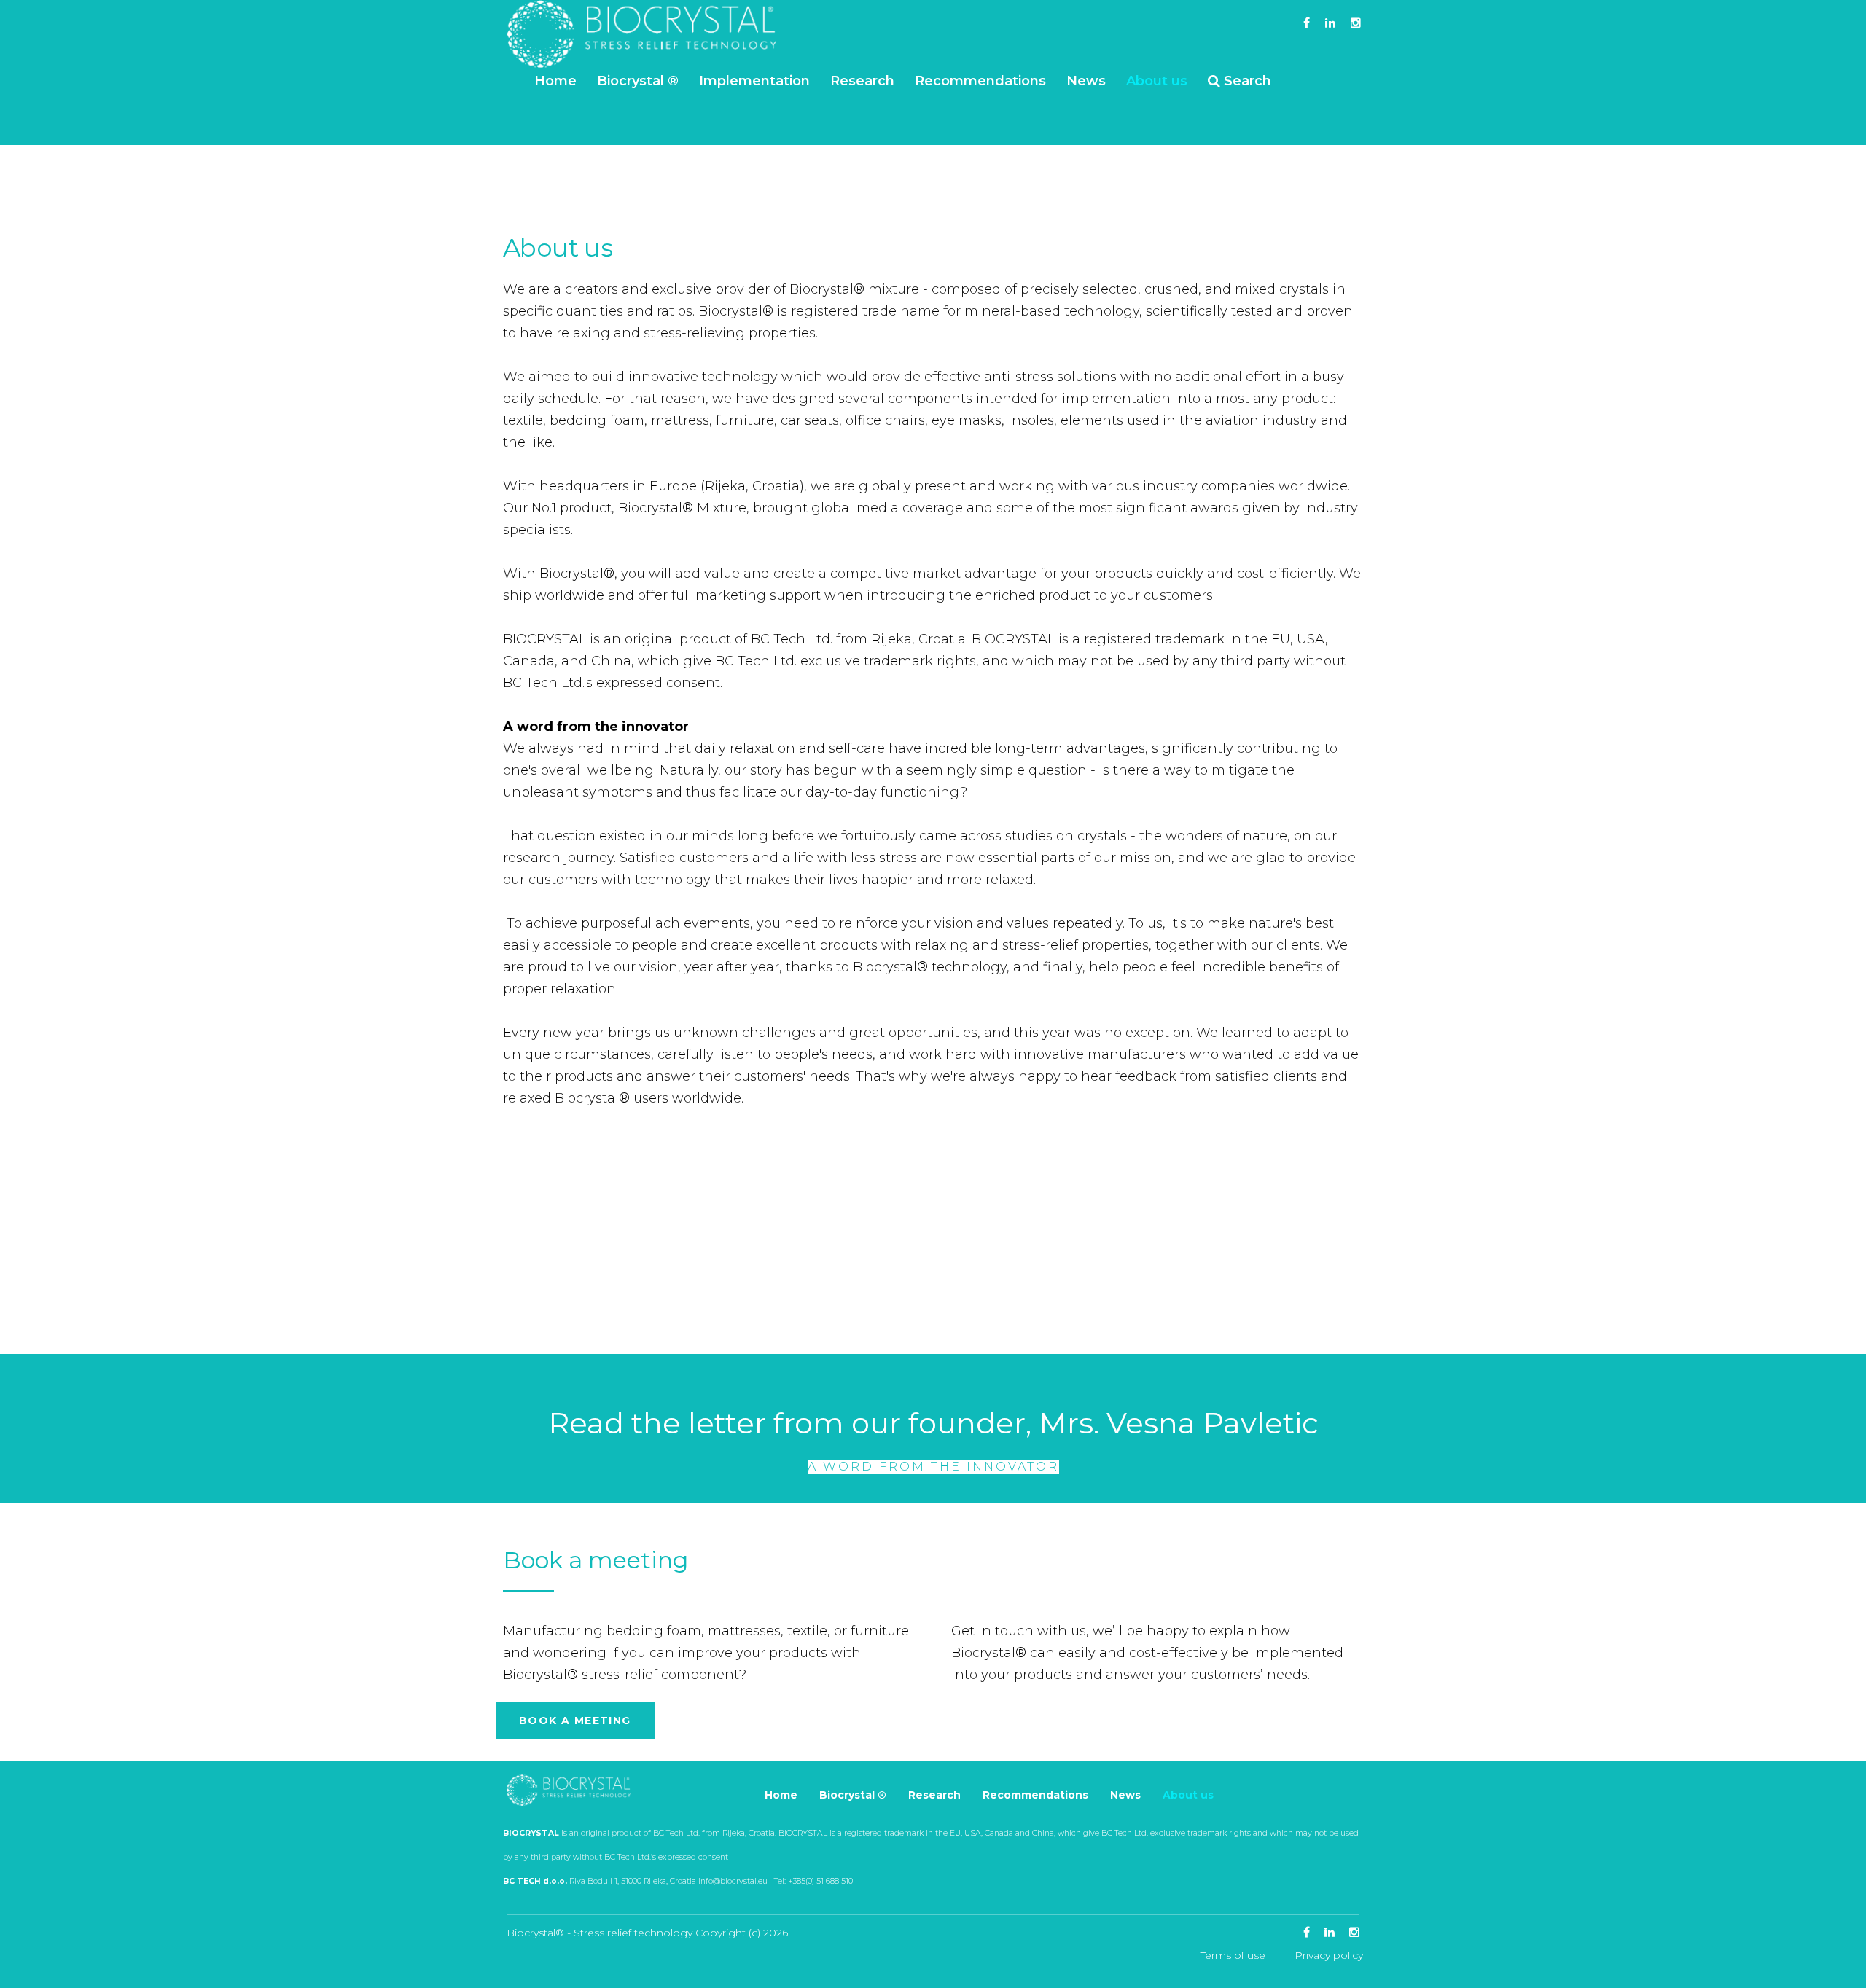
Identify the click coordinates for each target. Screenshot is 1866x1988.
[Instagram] (1356, 23)
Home (555, 81)
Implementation (754, 81)
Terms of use (1233, 1955)
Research (862, 81)
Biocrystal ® (638, 81)
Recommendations (980, 81)
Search (1248, 81)
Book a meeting (575, 1721)
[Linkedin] (1330, 23)
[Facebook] (1307, 23)
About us (1157, 81)
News (1086, 81)
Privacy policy (1329, 1955)
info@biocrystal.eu (734, 1881)
